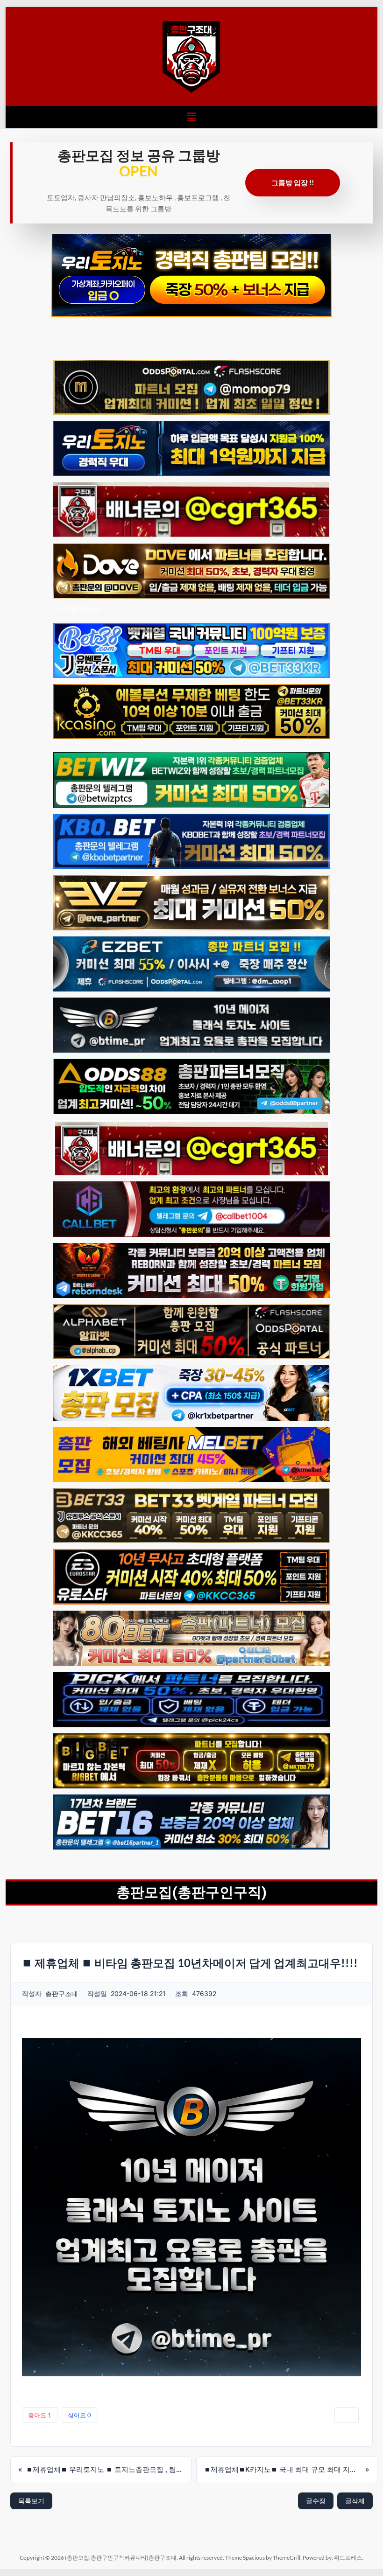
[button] (191, 117)
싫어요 (79, 2415)
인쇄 (347, 2415)
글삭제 (355, 2501)
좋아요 (40, 2415)
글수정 (316, 2501)
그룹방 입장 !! (293, 182)
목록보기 (31, 2501)
